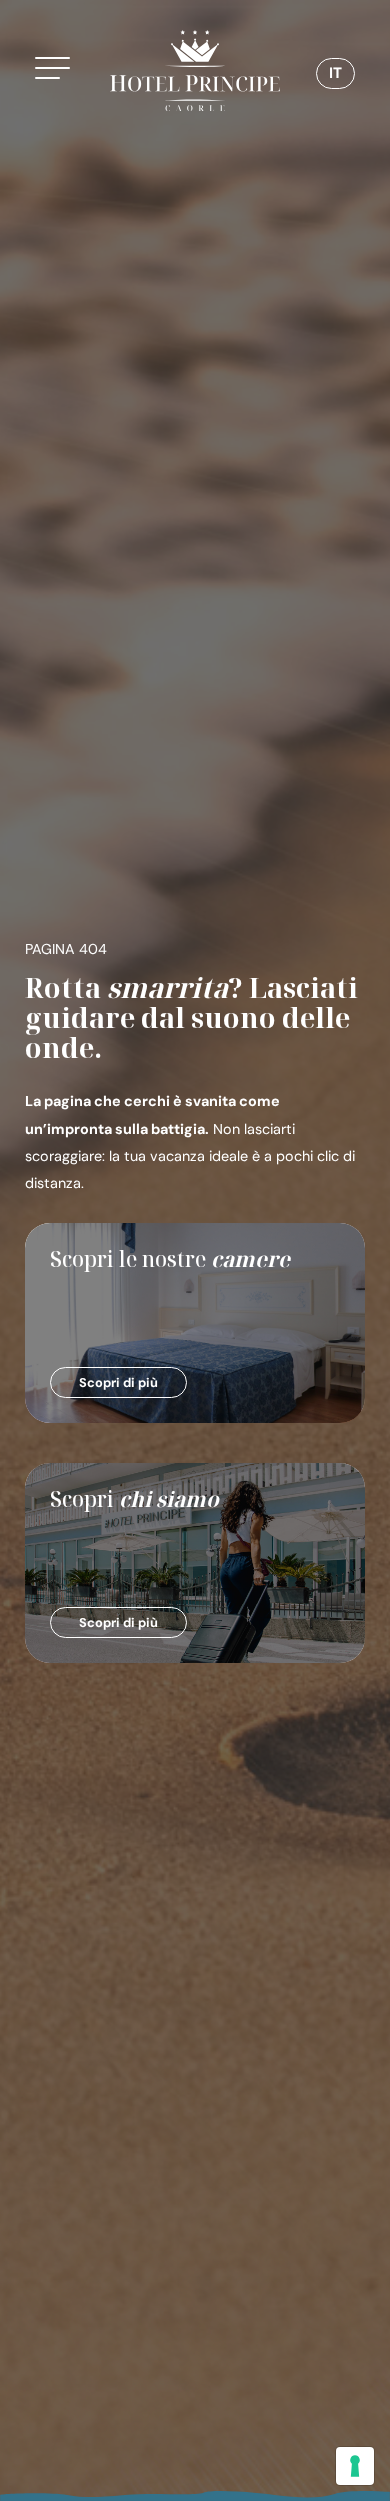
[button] (59, 71)
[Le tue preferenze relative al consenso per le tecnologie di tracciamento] (355, 2466)
